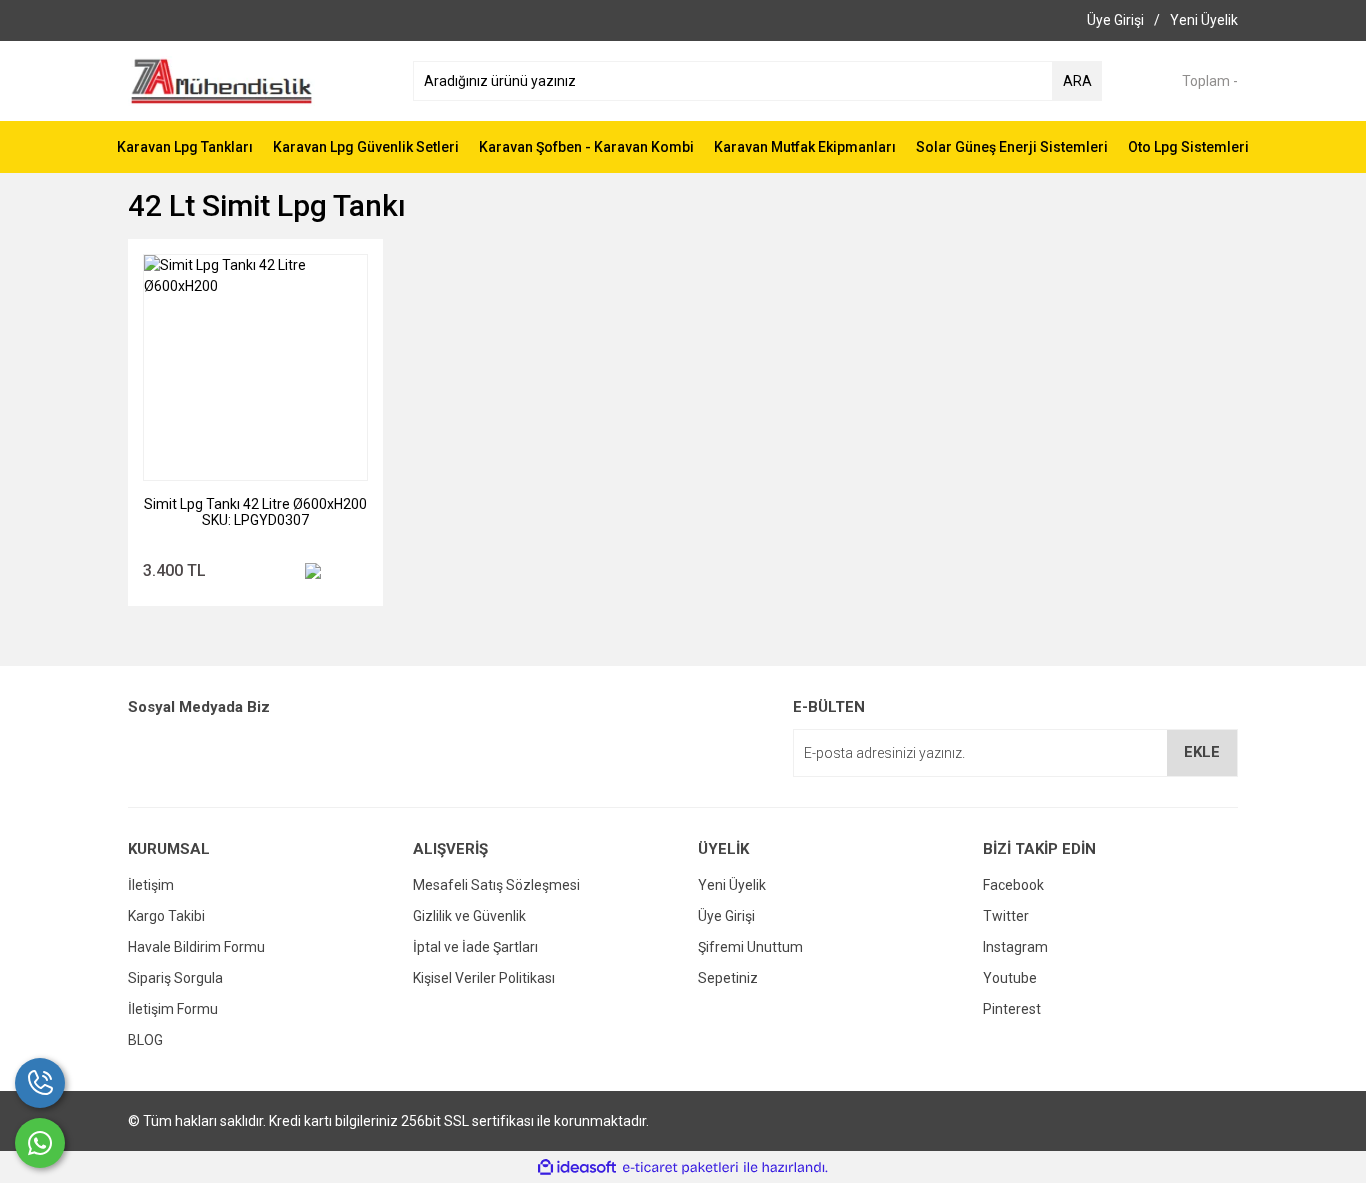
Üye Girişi (726, 916)
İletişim (151, 885)
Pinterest (1012, 1009)
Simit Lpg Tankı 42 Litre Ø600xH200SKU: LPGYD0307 (255, 512)
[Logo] (221, 80)
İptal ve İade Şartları (475, 947)
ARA (1077, 81)
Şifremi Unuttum (750, 947)
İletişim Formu (173, 1009)
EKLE (1202, 752)
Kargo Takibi (166, 916)
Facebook (1013, 885)
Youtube (1010, 978)
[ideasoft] (577, 1167)
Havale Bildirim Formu (196, 947)
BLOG (145, 1040)
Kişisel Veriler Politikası (484, 978)
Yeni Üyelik (732, 885)
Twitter (1006, 916)
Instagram (1015, 947)
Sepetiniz (728, 978)
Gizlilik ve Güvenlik (469, 916)
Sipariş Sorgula (175, 978)
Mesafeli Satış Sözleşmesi (496, 885)
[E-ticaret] (680, 1167)
